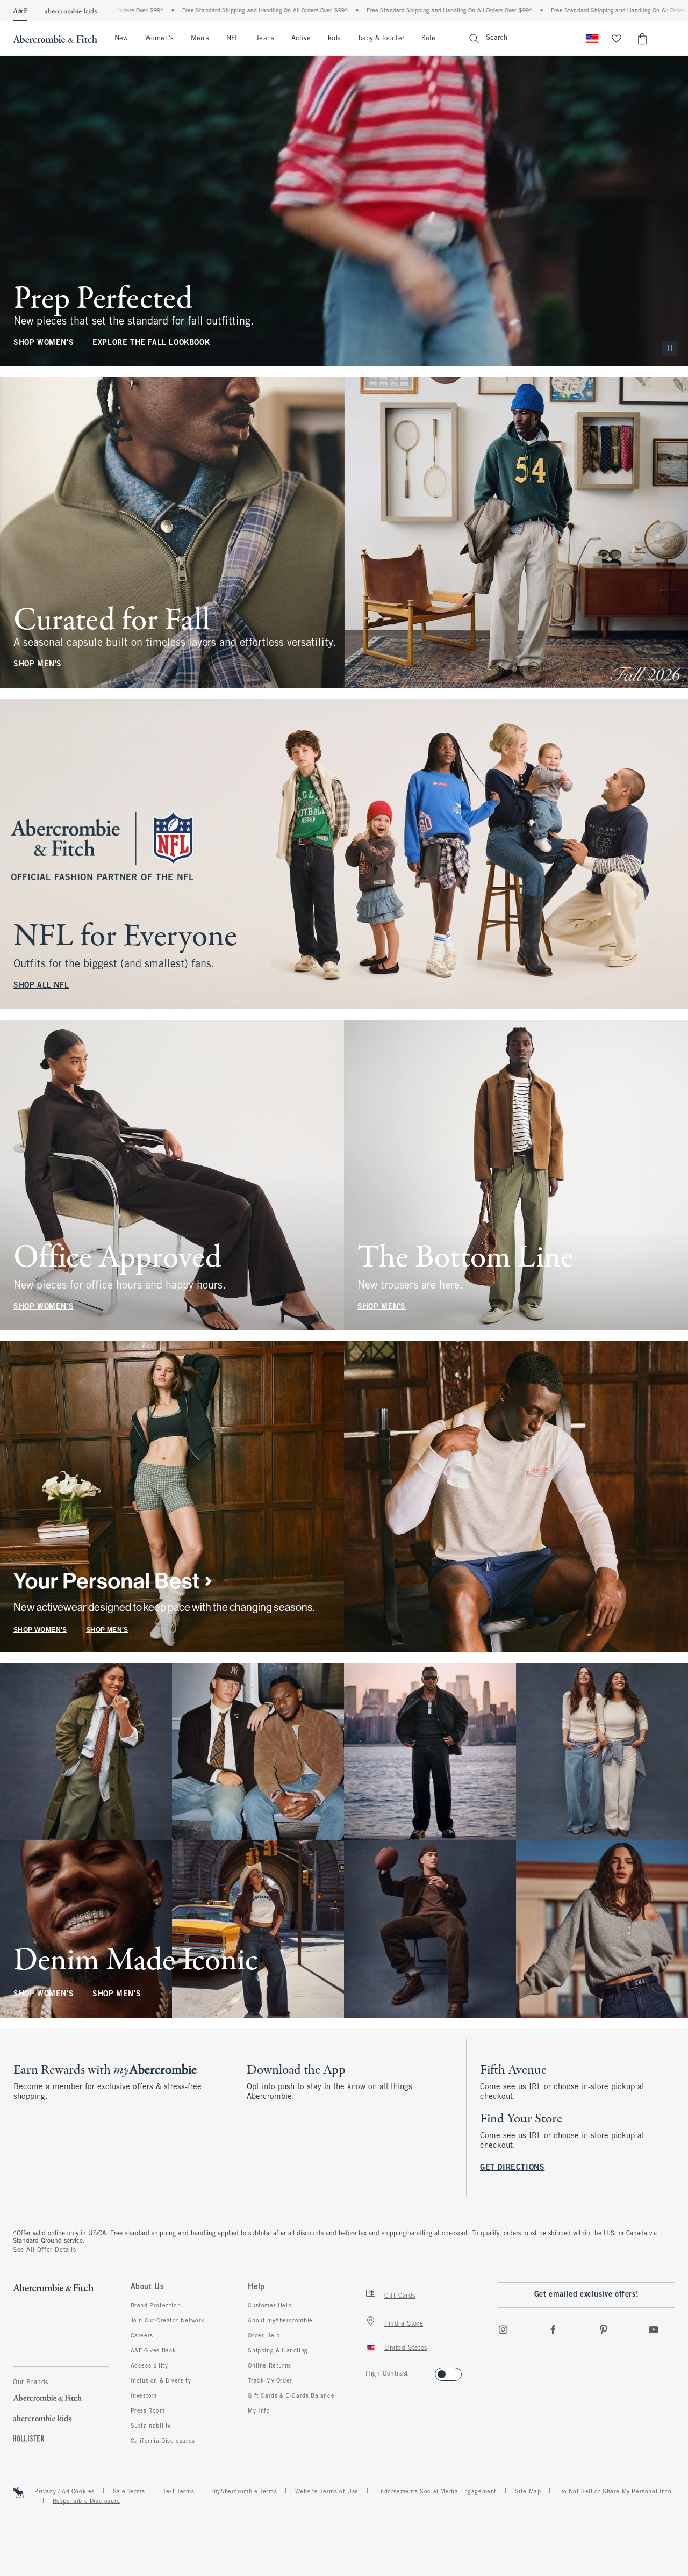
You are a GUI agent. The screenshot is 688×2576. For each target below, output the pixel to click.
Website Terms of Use (327, 2492)
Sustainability (151, 2426)
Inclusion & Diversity (161, 2381)
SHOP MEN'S (38, 664)
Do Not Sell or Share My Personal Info (615, 2492)
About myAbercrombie (280, 2321)
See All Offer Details (45, 2250)
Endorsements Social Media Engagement (436, 2492)
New (121, 39)
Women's (159, 39)
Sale (428, 39)
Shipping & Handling (278, 2351)
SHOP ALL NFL (41, 986)
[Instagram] (503, 2329)
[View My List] (617, 39)
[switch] (369, 2371)
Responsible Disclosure (87, 2501)
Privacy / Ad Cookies (64, 2492)
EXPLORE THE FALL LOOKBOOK (151, 343)
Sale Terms (129, 2492)
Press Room (148, 2411)
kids (334, 39)
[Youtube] (654, 2329)
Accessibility (149, 2366)
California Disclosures (163, 2441)
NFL (232, 39)
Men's (200, 39)
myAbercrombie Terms (245, 2492)
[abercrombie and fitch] (55, 39)
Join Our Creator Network (168, 2321)
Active (301, 39)
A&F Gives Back (153, 2351)
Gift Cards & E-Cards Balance (291, 2396)
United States (406, 2348)
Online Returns (269, 2366)
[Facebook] (553, 2329)
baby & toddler (381, 39)
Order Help (264, 2336)
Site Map (528, 2492)
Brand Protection (156, 2306)
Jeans (265, 39)
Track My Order (270, 2381)
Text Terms (178, 2492)
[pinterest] (604, 2329)
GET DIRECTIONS (512, 2168)
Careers (142, 2336)
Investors (144, 2396)
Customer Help (270, 2306)
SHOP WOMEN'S (44, 343)
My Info (259, 2411)
